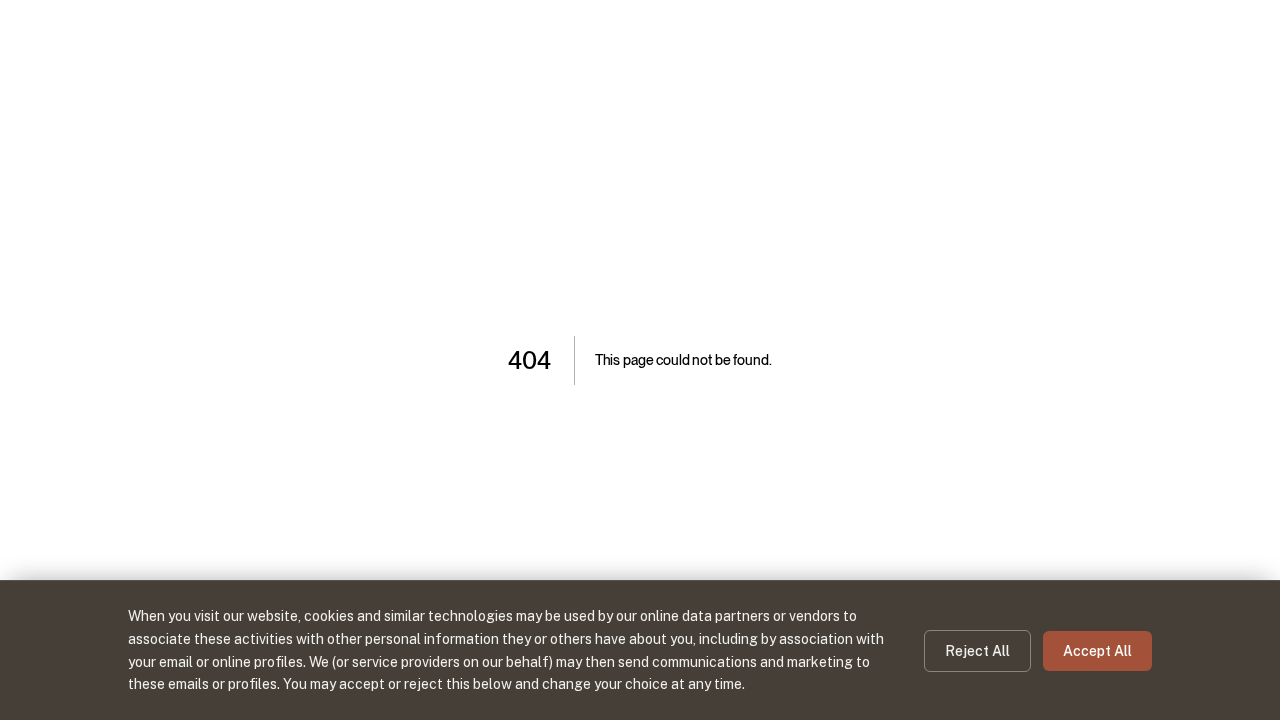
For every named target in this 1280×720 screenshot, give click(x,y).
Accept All (1097, 651)
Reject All (977, 651)
